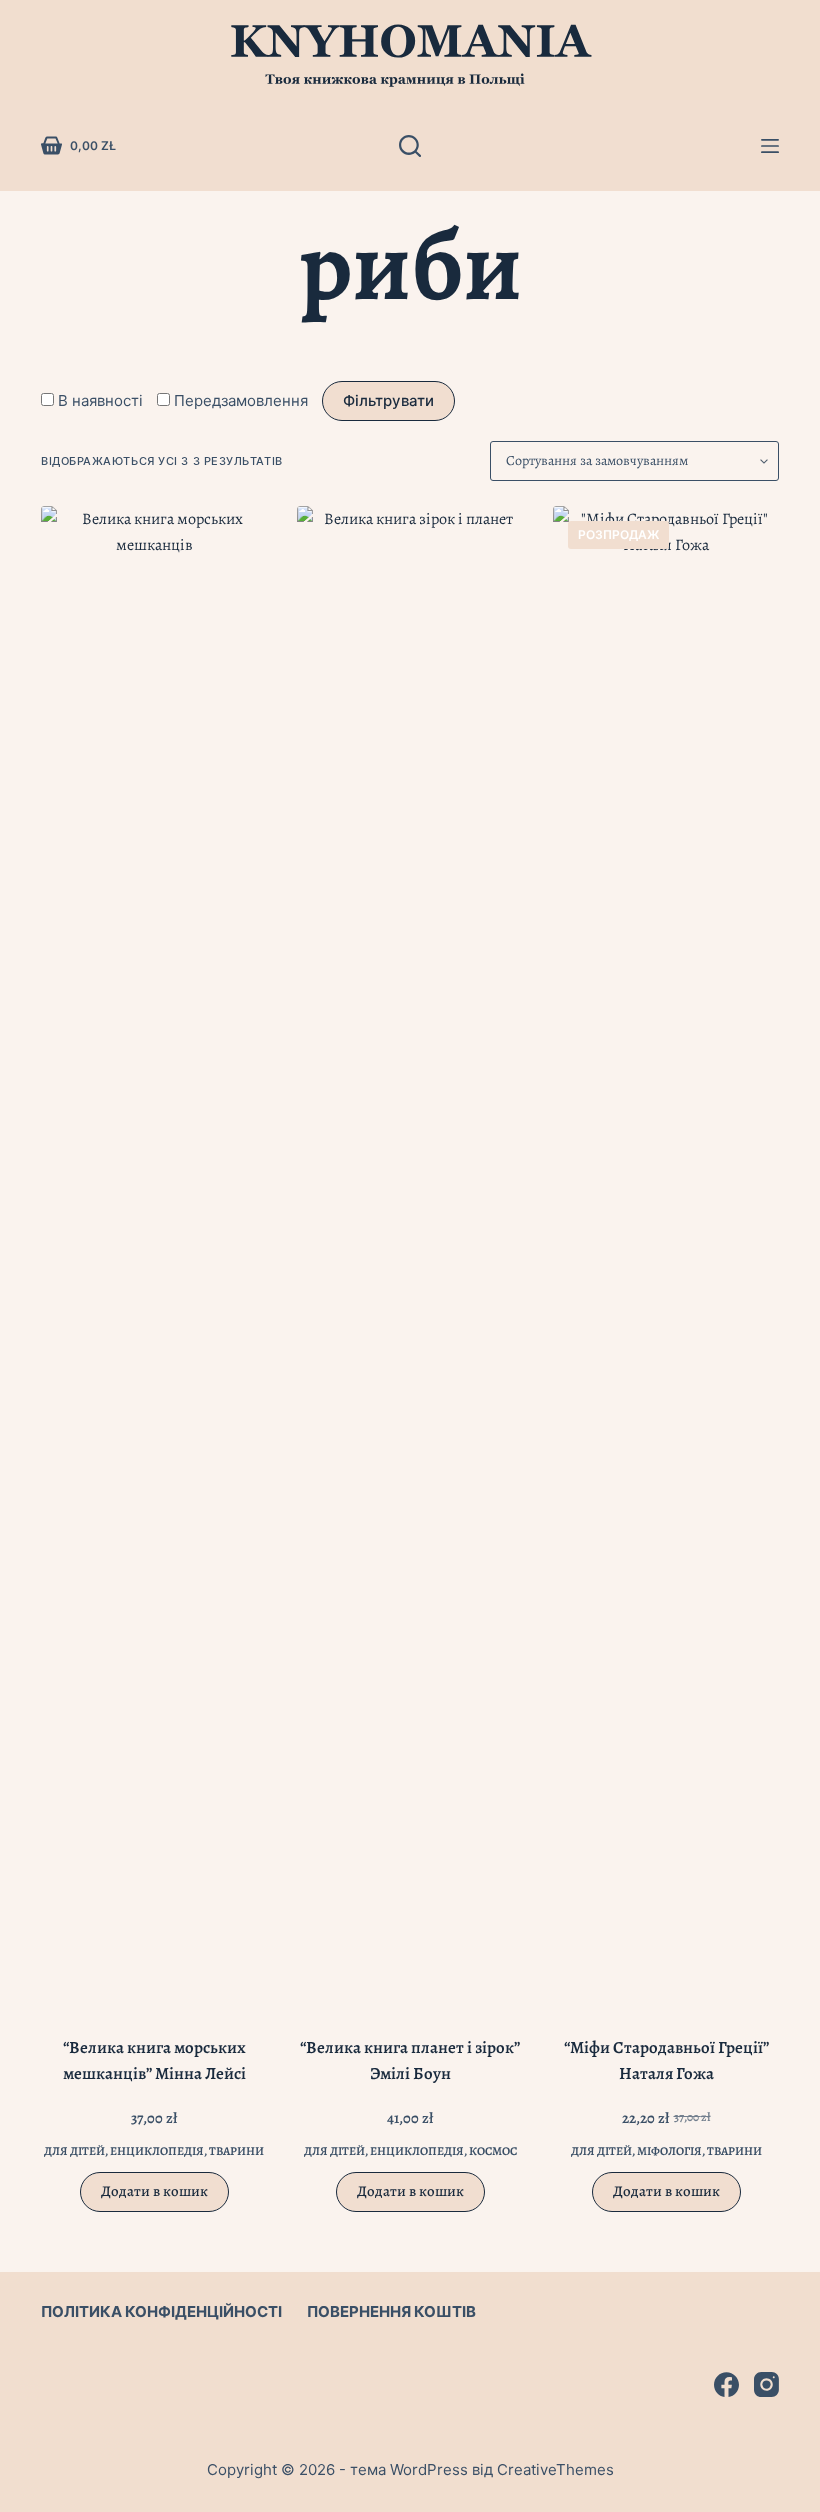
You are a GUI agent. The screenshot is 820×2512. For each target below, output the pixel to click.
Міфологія (669, 2151)
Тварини (236, 2151)
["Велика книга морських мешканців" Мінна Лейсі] (154, 1256)
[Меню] (770, 146)
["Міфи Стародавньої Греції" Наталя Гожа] (666, 1256)
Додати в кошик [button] (154, 2191)
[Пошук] (410, 146)
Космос (493, 2151)
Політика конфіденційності (161, 2311)
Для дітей (74, 2151)
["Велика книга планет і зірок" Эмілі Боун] (410, 1256)
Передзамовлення (241, 400)
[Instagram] (766, 2384)
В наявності (100, 400)
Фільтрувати (388, 400)
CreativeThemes (555, 2469)
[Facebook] (726, 2384)
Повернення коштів (391, 2311)
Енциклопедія (157, 2151)
